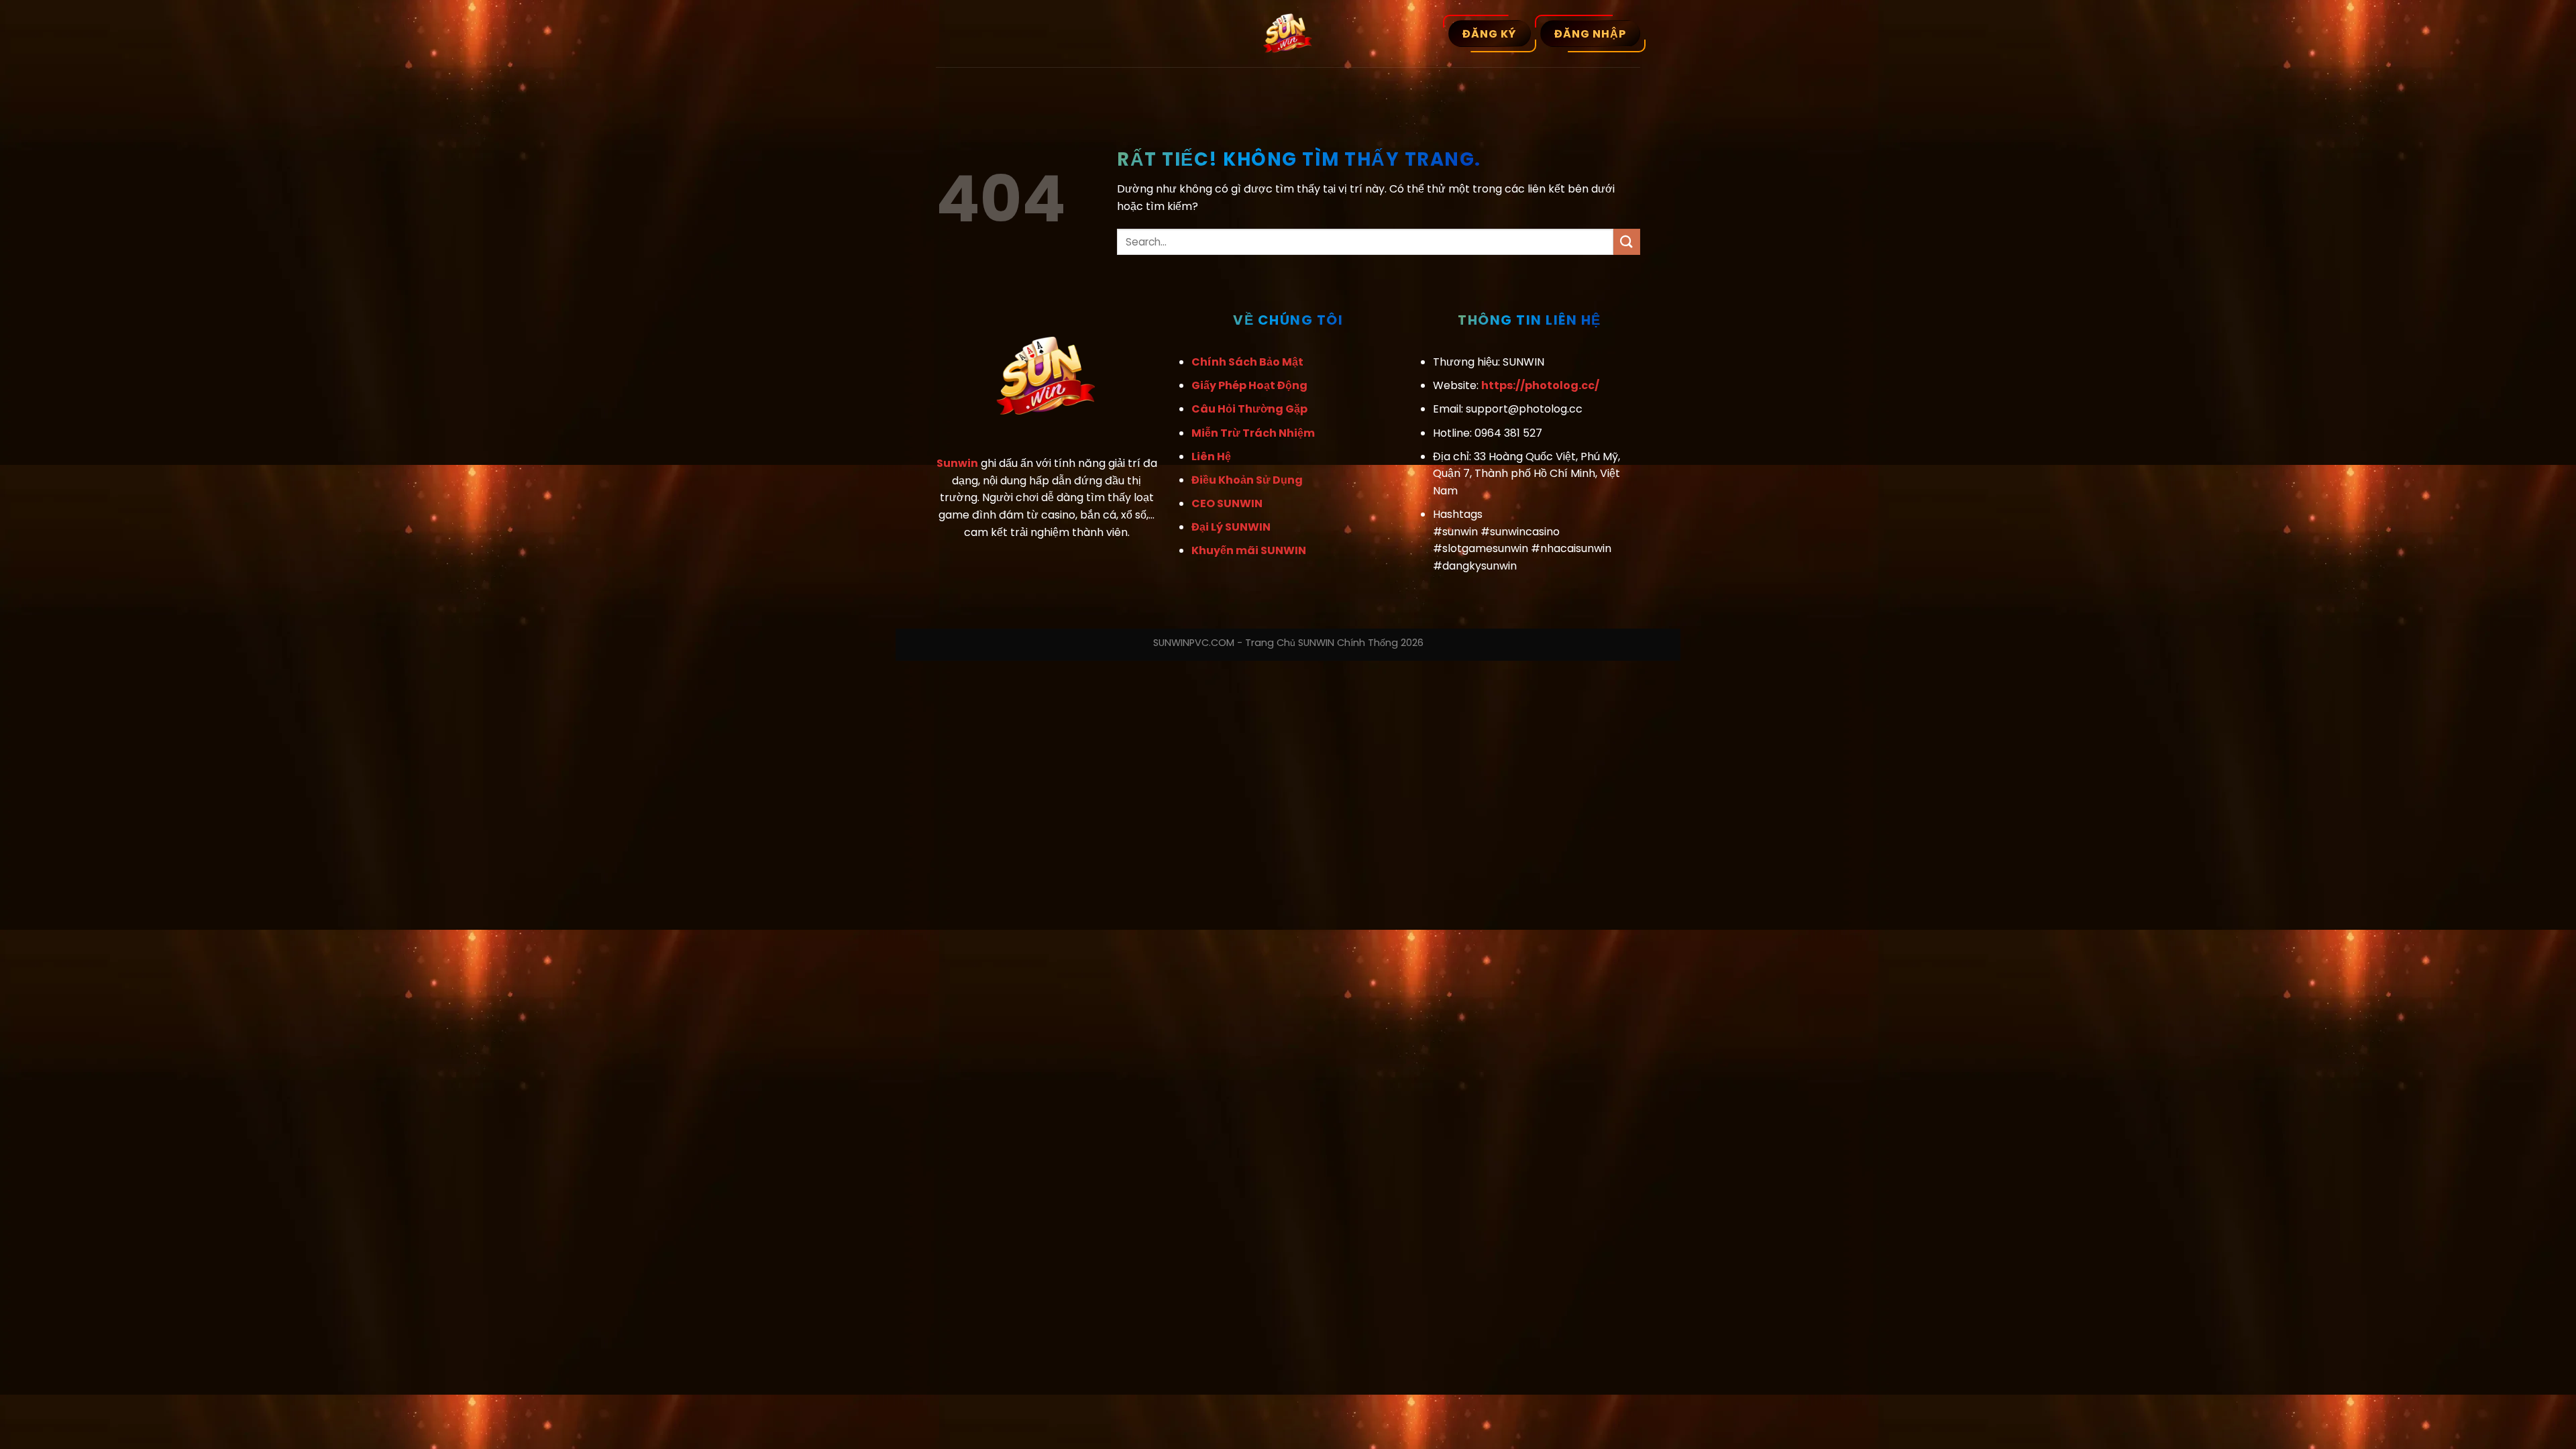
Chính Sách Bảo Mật (1247, 362)
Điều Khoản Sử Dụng (1247, 480)
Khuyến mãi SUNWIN (1249, 550)
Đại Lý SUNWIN (1231, 527)
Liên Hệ (1211, 457)
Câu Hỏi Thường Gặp (1249, 409)
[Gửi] (1627, 242)
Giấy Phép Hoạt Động (1249, 385)
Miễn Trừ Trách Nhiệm (1253, 433)
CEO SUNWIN (1227, 503)
